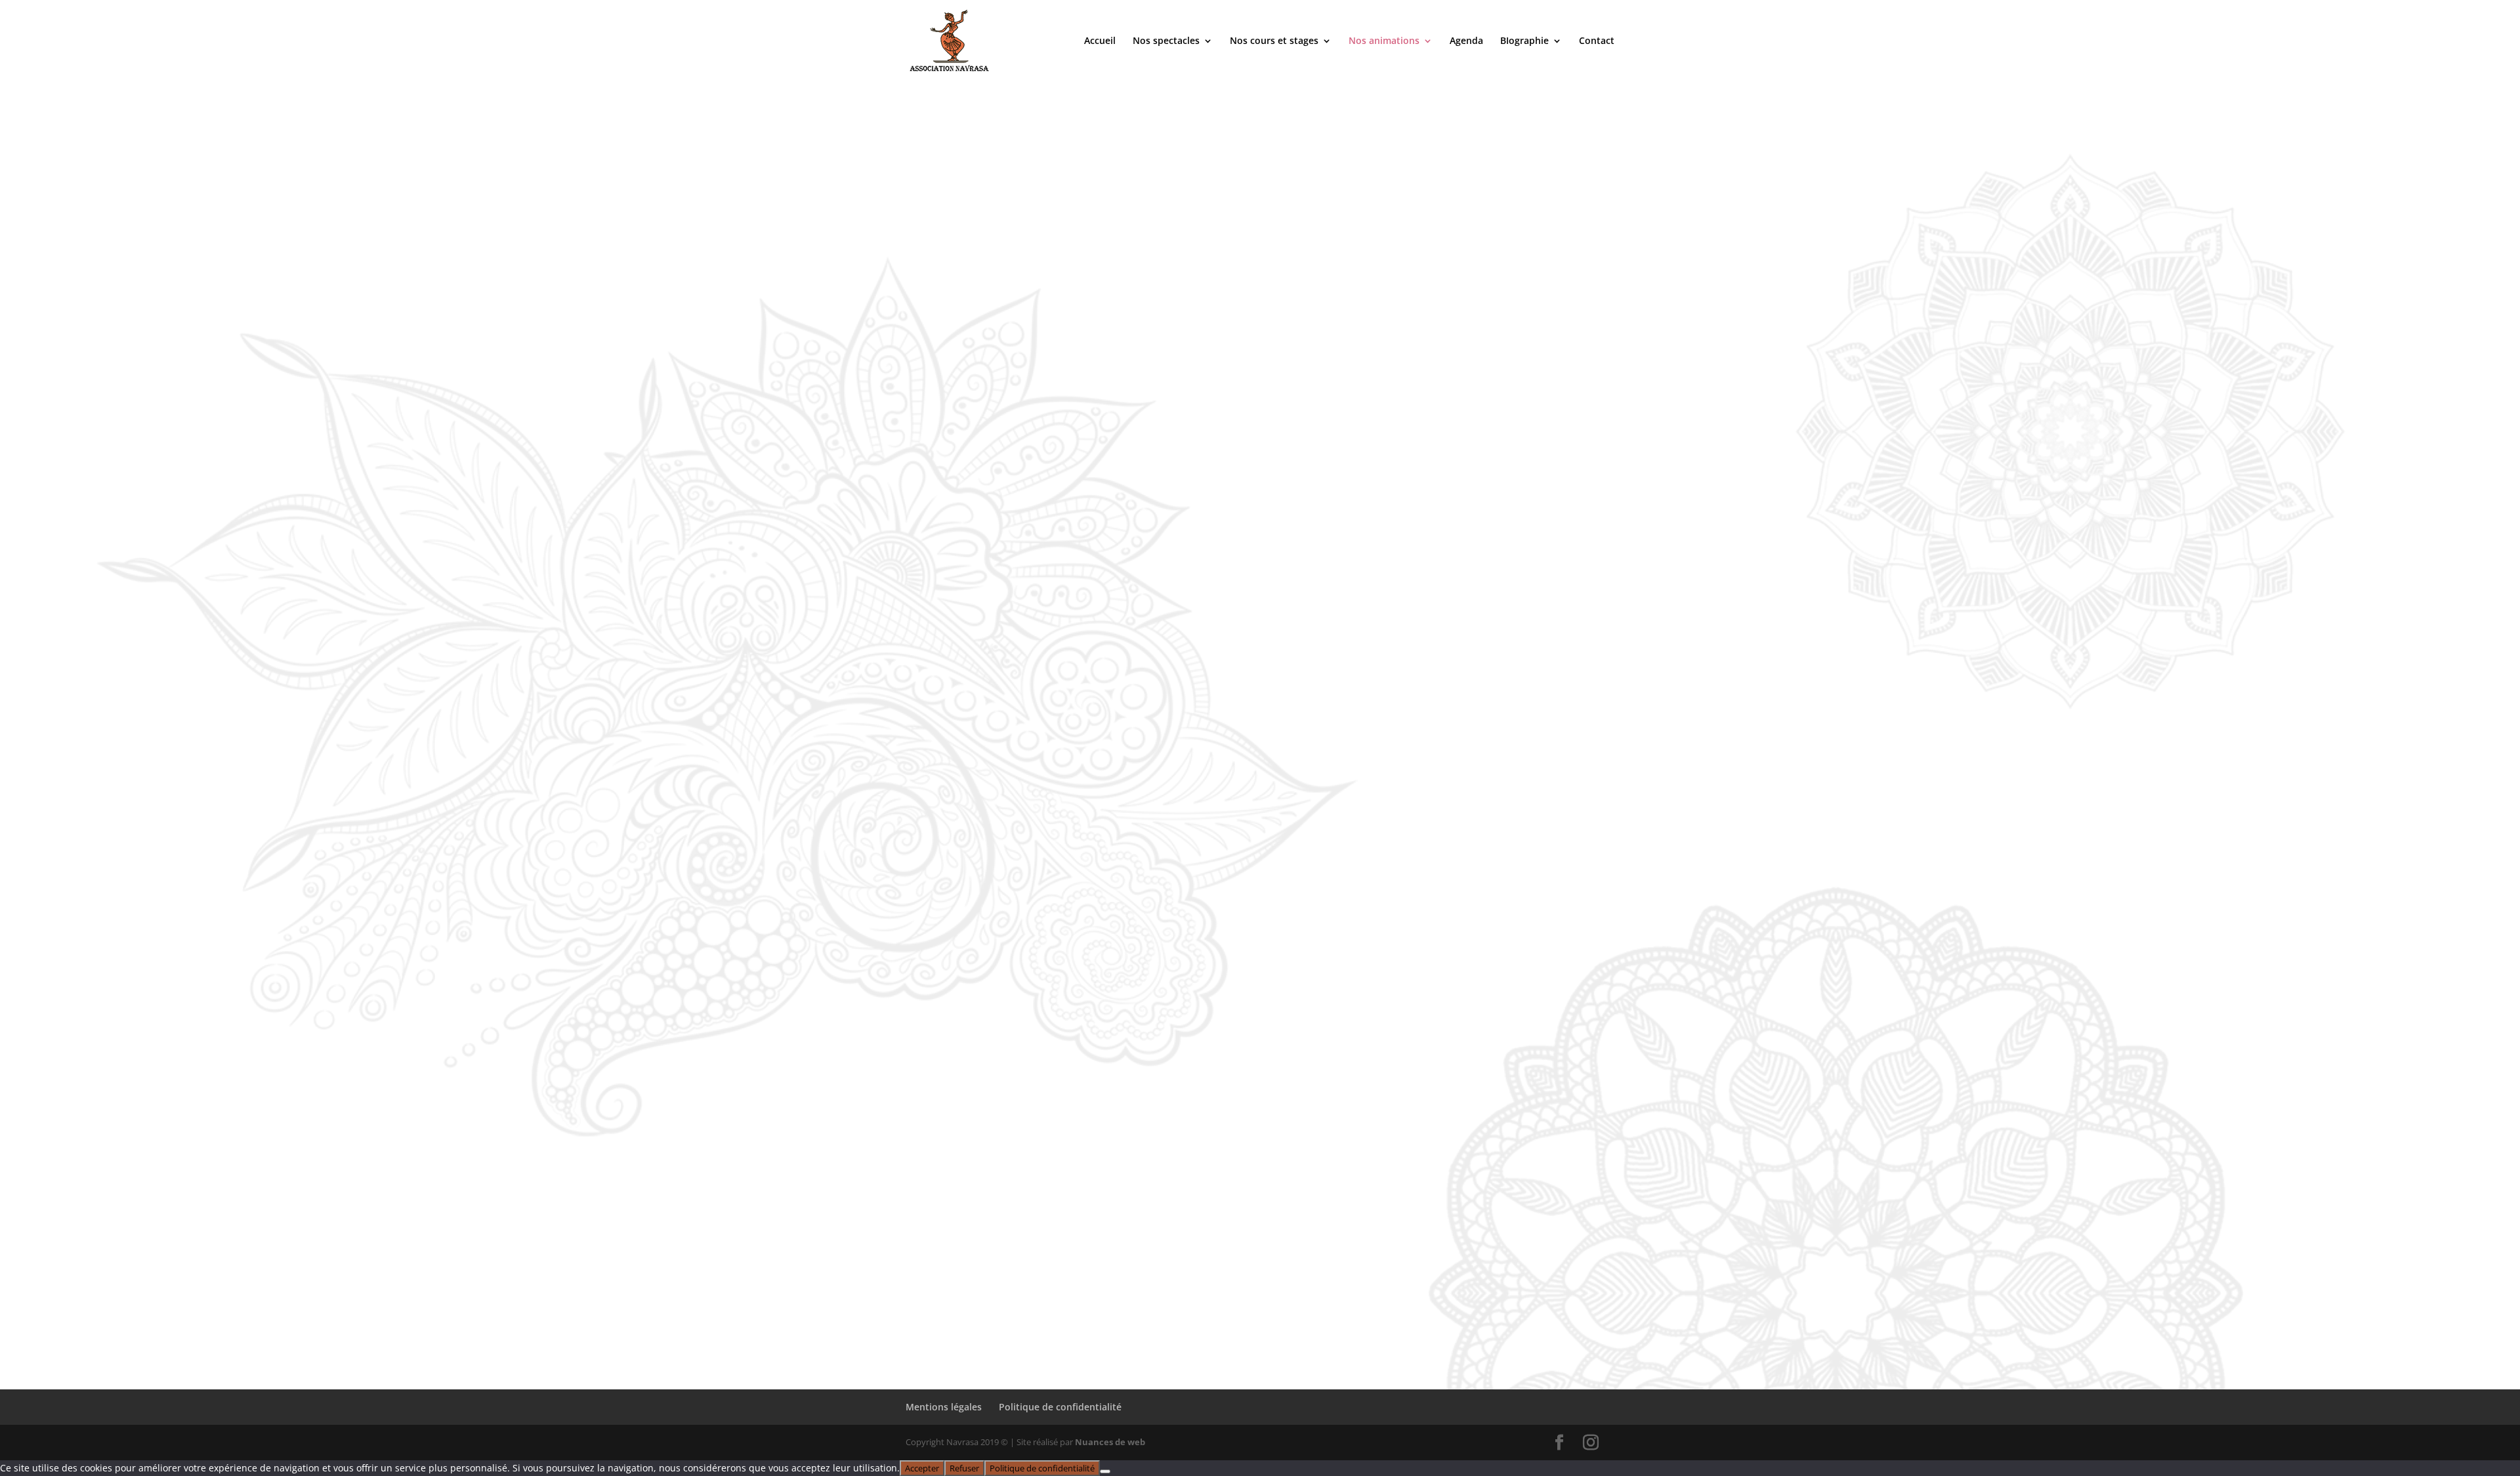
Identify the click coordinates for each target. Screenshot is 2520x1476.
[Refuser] (1105, 1471)
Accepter (922, 1468)
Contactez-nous (967, 1228)
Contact (1597, 41)
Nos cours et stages (1274, 41)
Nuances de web (1110, 1442)
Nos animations (1384, 41)
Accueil (1100, 41)
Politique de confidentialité (1060, 1407)
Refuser (964, 1468)
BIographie (1524, 41)
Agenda (1466, 41)
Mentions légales (944, 1407)
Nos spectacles (1166, 41)
